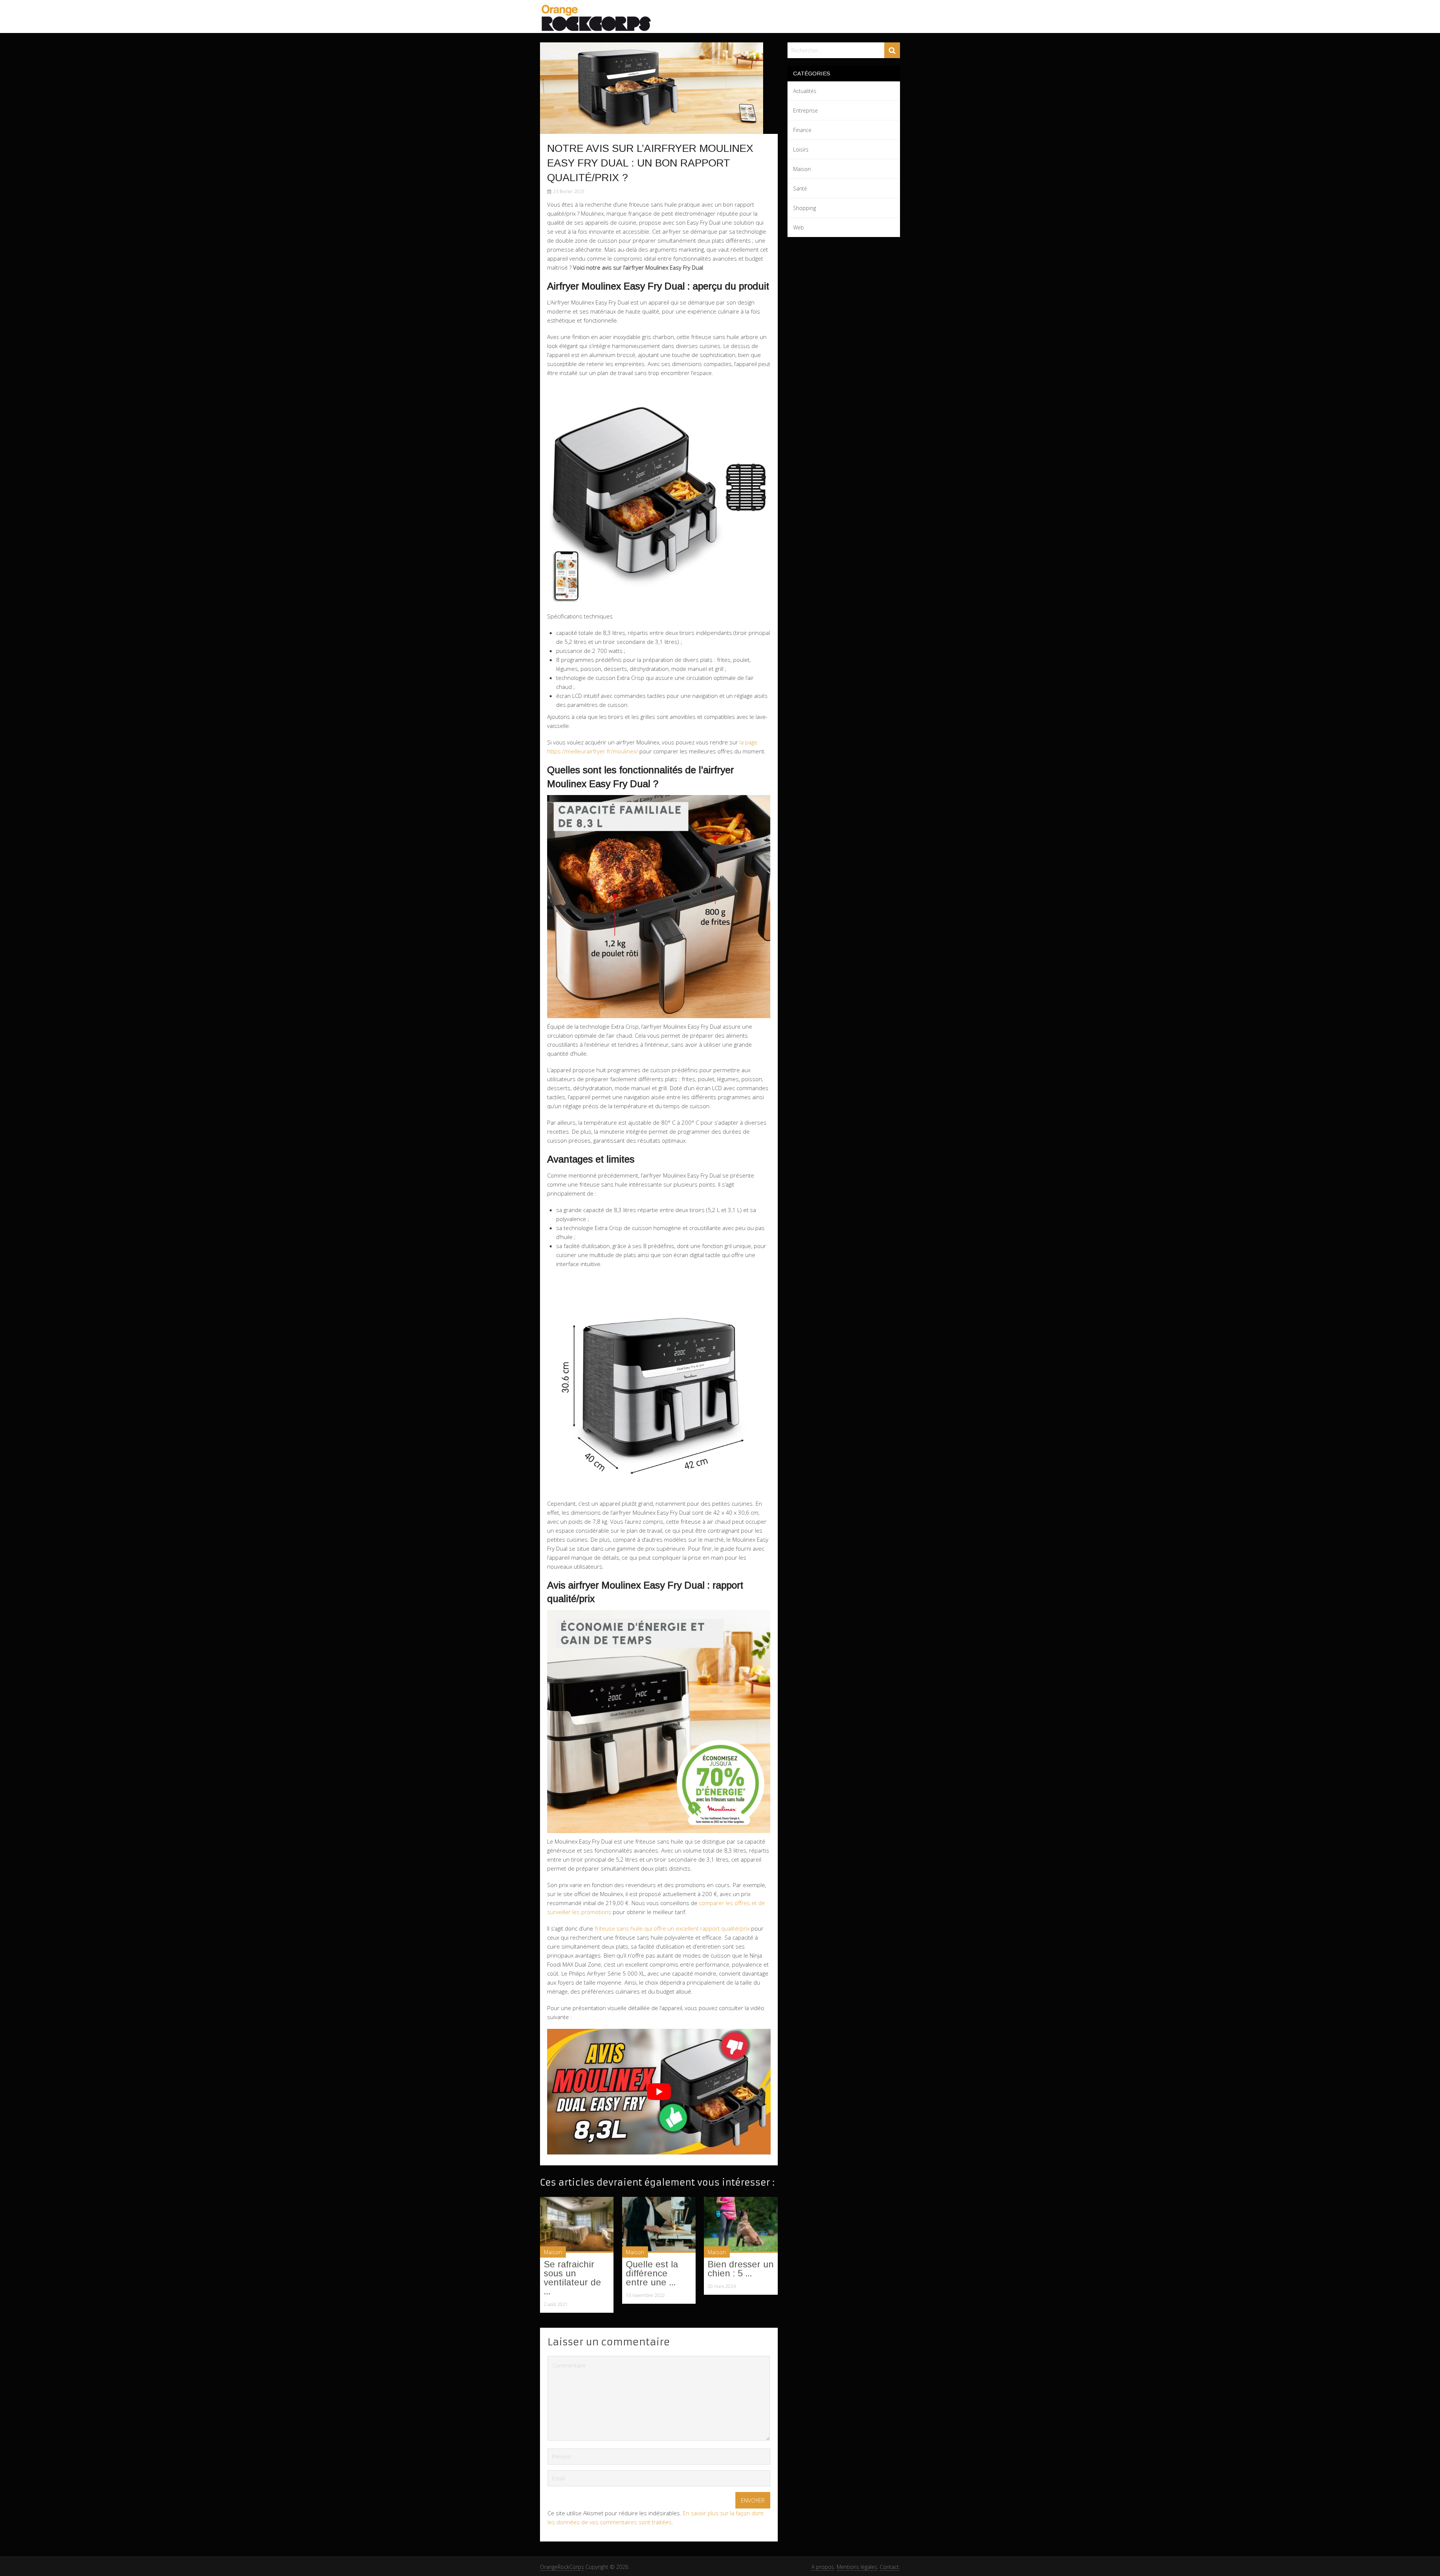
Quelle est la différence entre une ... (652, 2273)
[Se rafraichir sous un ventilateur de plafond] (577, 2225)
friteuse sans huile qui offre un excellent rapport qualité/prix (672, 1928)
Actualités (805, 91)
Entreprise (805, 110)
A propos (823, 2567)
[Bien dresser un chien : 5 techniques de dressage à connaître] (741, 2225)
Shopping (805, 208)
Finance (802, 130)
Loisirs (801, 149)
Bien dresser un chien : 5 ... (741, 2269)
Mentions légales (857, 2567)
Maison (553, 2252)
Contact (889, 2567)
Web (799, 227)
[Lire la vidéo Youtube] (659, 2092)
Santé (800, 188)
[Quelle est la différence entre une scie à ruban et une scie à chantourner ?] (659, 2225)
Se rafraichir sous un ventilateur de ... (572, 2278)
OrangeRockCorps (562, 2567)
